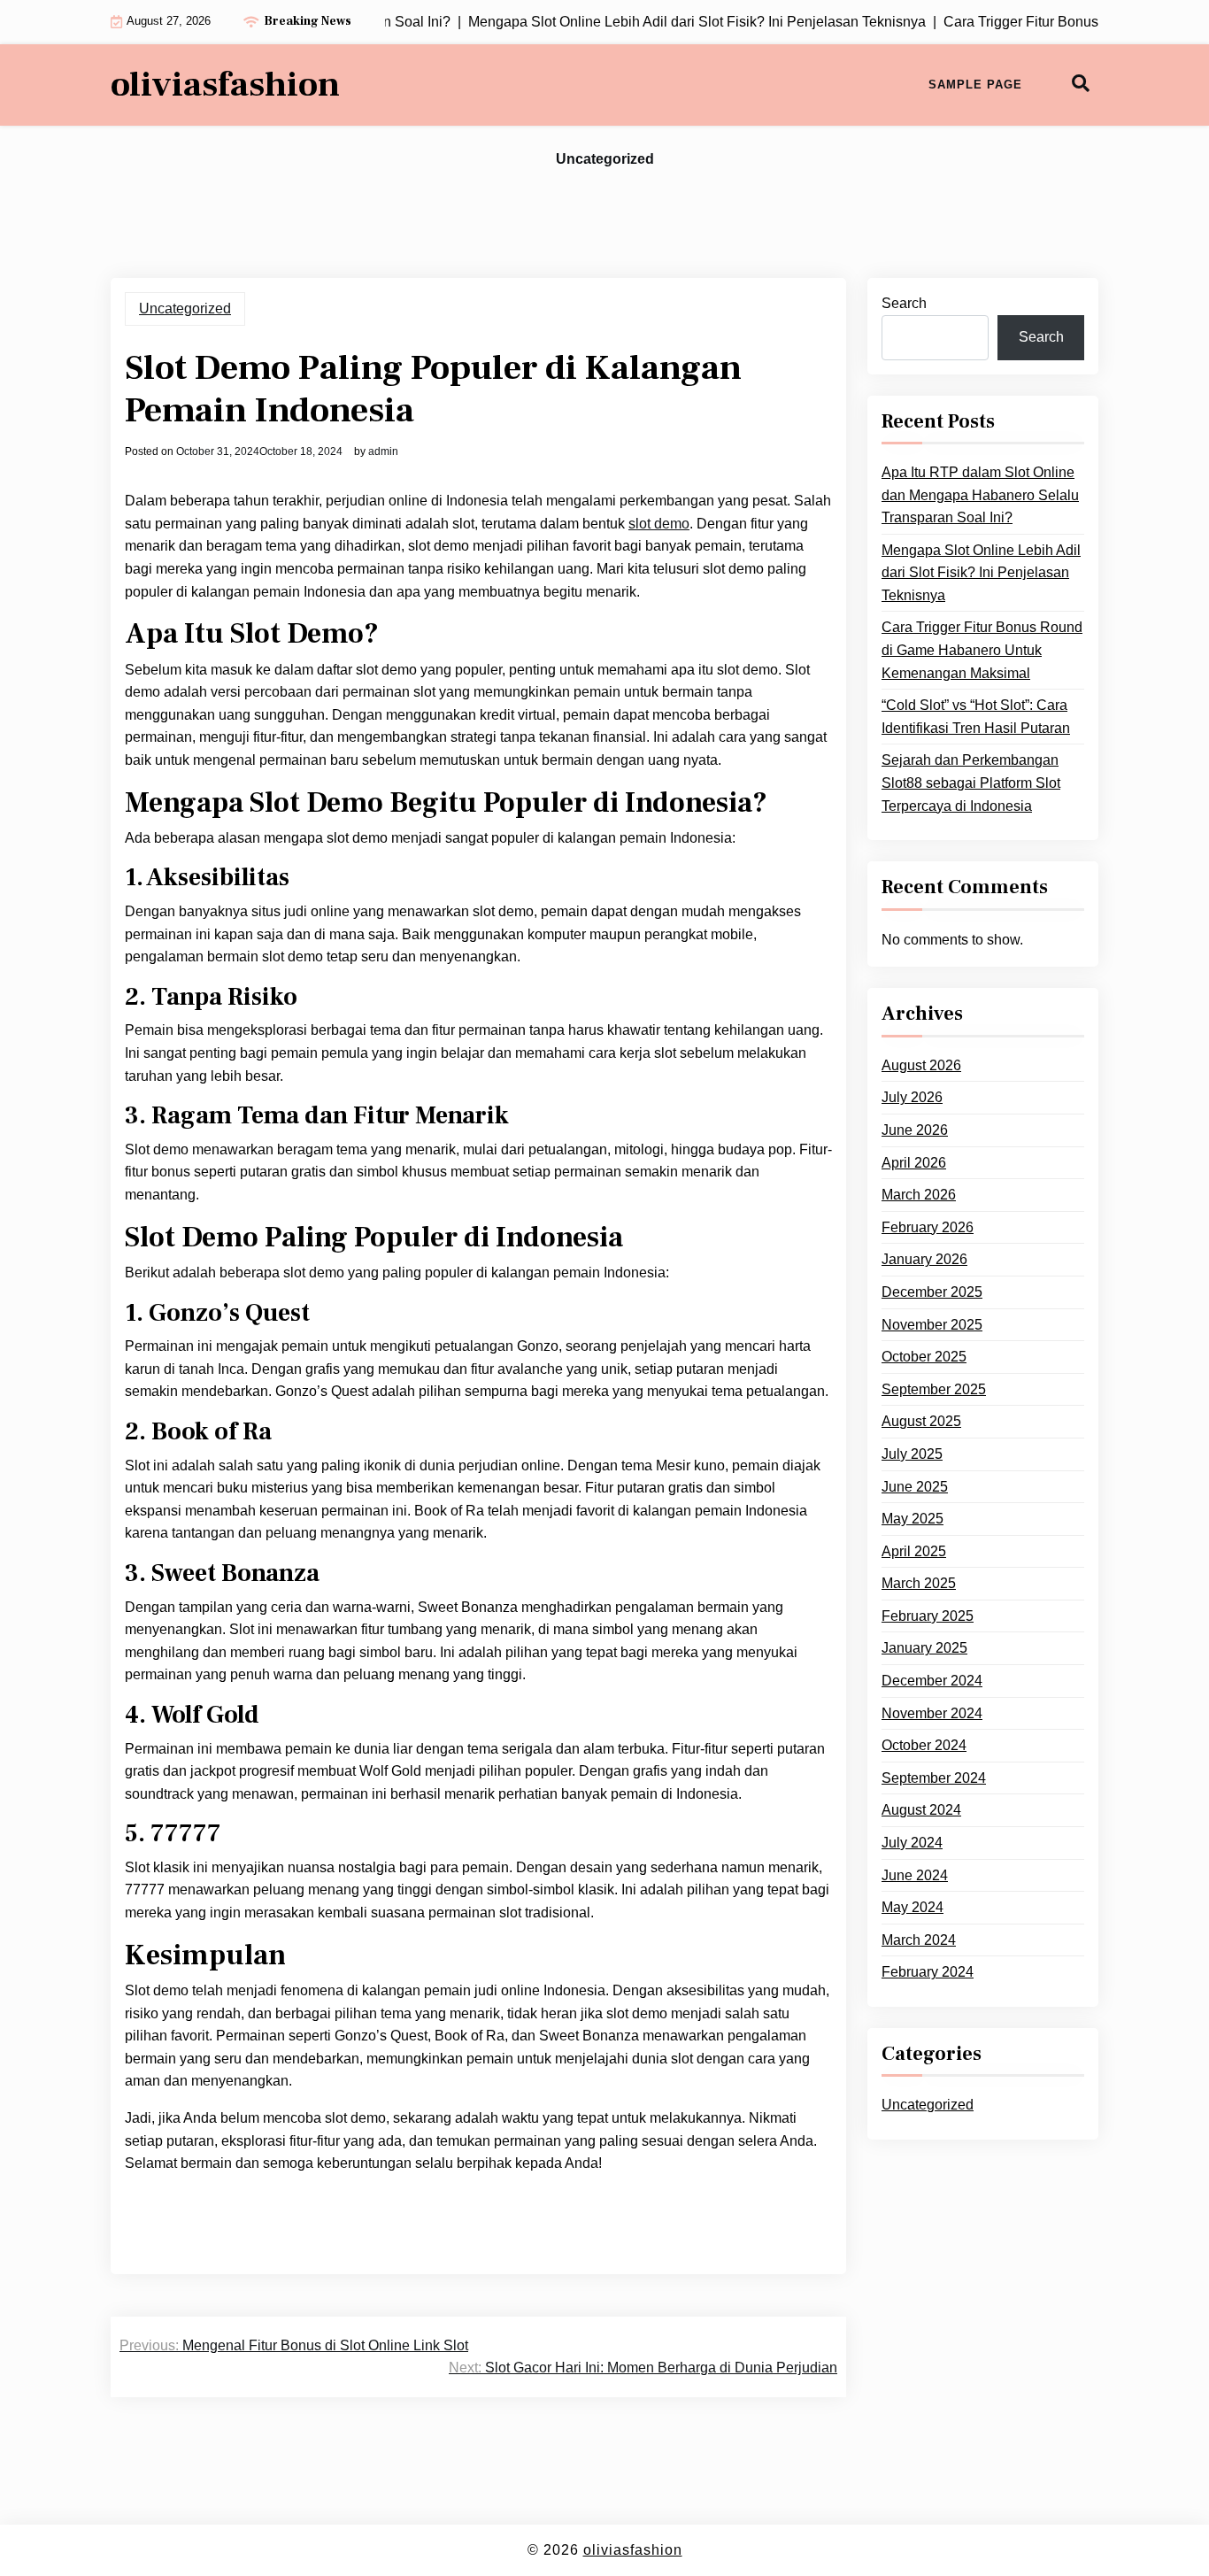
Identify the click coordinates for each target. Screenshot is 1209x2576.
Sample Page (975, 85)
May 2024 (913, 1907)
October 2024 (924, 1745)
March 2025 (919, 1583)
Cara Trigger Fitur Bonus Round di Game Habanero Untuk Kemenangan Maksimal (982, 650)
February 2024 (928, 1972)
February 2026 (928, 1227)
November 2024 (932, 1713)
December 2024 (932, 1681)
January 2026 (924, 1259)
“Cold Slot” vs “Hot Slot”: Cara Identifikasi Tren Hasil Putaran (976, 717)
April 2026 (914, 1163)
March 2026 (919, 1195)
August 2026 (921, 1065)
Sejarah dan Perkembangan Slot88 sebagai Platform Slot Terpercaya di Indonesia (971, 783)
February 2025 (928, 1616)
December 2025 (932, 1292)
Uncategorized (605, 159)
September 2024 (934, 1778)
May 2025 (913, 1519)
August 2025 (921, 1421)
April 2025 (914, 1551)
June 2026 (915, 1130)
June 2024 (915, 1875)
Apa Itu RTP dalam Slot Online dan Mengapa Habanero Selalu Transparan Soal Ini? (980, 495)
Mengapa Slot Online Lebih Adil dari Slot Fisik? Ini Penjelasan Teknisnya (981, 573)
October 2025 (924, 1357)
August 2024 (921, 1810)
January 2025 (924, 1648)
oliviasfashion (225, 85)
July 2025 (912, 1454)
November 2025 (932, 1325)
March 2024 (919, 1940)
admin (383, 451)
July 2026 (912, 1097)
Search (904, 303)
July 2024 (912, 1843)
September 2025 (934, 1389)
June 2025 (915, 1487)
